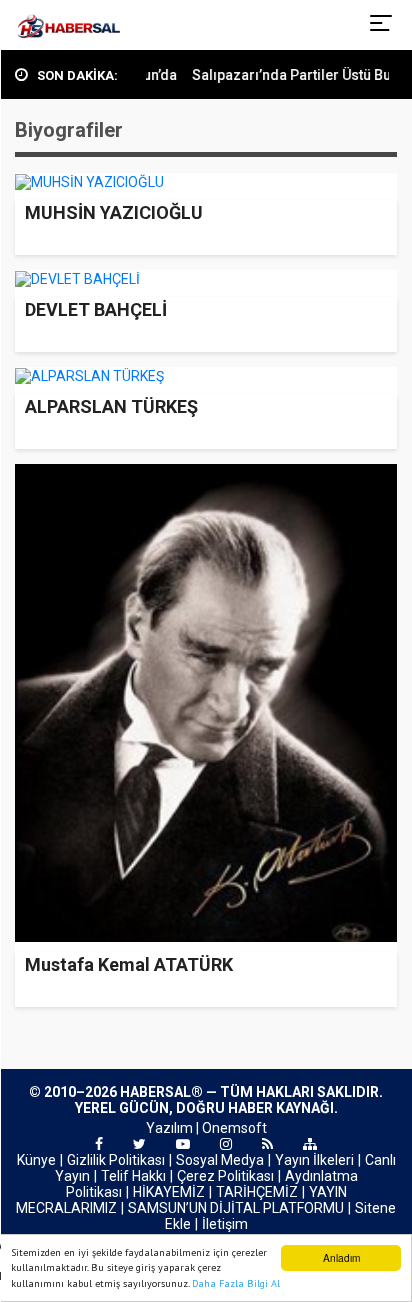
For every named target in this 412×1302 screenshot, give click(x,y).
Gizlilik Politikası (116, 1160)
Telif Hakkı (133, 1176)
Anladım (341, 1257)
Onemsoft (234, 1128)
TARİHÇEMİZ (257, 1192)
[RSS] (267, 1144)
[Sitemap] (310, 1144)
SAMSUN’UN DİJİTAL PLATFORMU (236, 1208)
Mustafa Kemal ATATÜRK (129, 964)
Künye (36, 1160)
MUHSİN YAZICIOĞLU (114, 212)
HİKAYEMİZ (169, 1192)
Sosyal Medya (220, 1160)
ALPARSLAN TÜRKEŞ (111, 406)
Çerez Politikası (225, 1176)
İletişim (225, 1224)
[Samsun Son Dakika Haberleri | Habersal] (68, 25)
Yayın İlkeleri (314, 1160)
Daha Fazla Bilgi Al (236, 1283)
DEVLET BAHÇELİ (96, 309)
